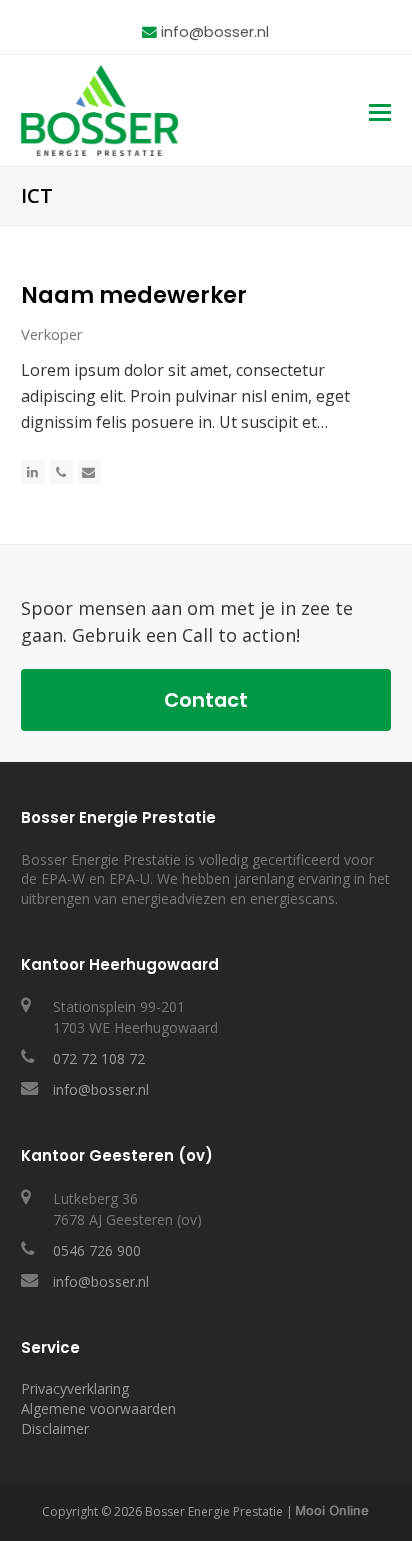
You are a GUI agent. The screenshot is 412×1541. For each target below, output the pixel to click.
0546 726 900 (97, 1250)
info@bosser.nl (215, 32)
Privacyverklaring (75, 1388)
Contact (206, 700)
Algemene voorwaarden (98, 1408)
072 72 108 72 (99, 1058)
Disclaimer (55, 1428)
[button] (380, 111)
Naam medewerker (134, 295)
